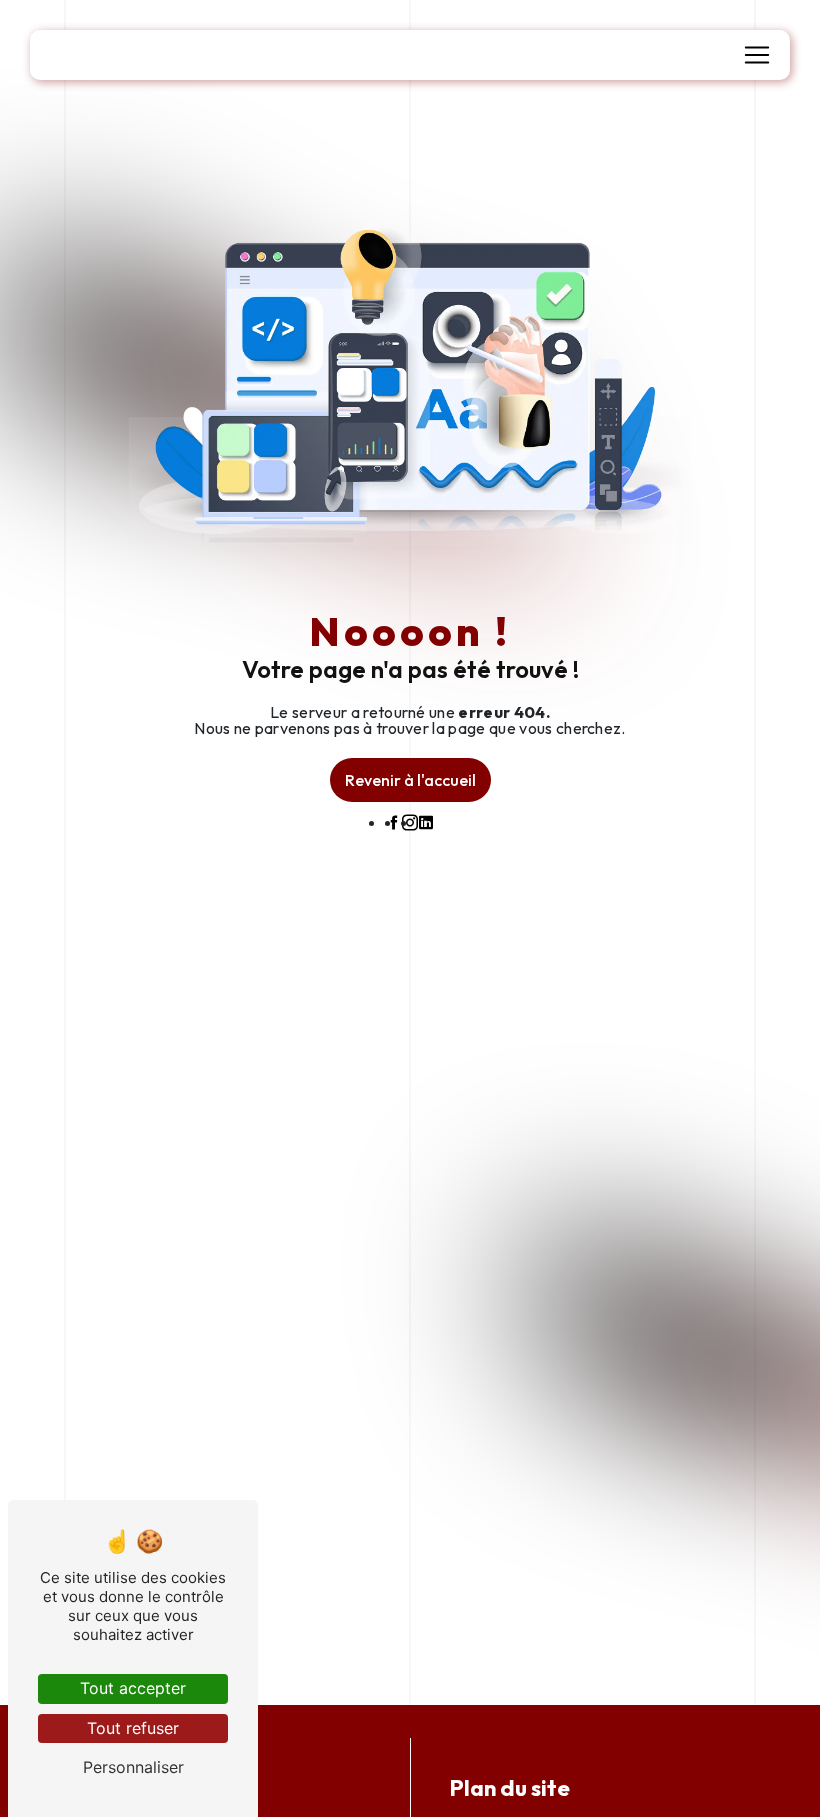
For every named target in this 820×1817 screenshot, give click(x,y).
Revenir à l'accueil (410, 780)
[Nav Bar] (757, 55)
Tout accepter (133, 1688)
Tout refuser (133, 1728)
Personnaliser (133, 1767)
